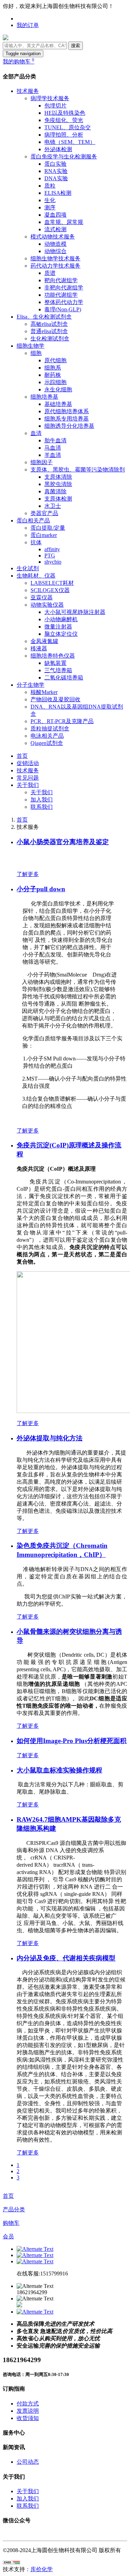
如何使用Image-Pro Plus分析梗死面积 (72, 1741)
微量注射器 (58, 627)
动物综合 (55, 251)
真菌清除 (55, 491)
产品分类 (14, 2209)
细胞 (36, 353)
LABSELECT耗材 (52, 583)
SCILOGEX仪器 (50, 590)
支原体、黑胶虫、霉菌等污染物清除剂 (78, 470)
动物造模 (55, 244)
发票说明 (28, 2411)
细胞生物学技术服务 (55, 258)
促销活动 (28, 763)
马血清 (53, 448)
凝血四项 (55, 215)
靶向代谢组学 (61, 280)
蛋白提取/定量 (48, 528)
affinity (52, 549)
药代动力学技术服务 (55, 266)
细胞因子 (42, 462)
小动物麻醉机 (61, 619)
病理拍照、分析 (64, 135)
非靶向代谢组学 (64, 288)
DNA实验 (56, 178)
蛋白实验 (55, 164)
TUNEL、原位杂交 (68, 127)
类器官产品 (44, 513)
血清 (36, 433)
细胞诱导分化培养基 (69, 426)
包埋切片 (55, 106)
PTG (50, 556)
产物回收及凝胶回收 (55, 699)
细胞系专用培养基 (67, 419)
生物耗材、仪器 (36, 576)
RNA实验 (56, 171)
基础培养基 (58, 404)
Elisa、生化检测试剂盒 (44, 317)
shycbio (53, 562)
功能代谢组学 (61, 295)
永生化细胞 (58, 389)
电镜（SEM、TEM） (70, 142)
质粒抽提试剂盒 (50, 728)
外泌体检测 (58, 149)
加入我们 (42, 800)
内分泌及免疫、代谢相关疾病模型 (66, 1958)
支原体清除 (58, 477)
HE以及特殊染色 (65, 113)
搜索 (76, 46)
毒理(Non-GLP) (63, 309)
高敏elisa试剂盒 (49, 324)
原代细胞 (55, 360)
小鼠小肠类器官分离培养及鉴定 (63, 842)
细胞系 (53, 368)
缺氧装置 (55, 663)
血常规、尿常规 (64, 222)
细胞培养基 (44, 397)
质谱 (50, 273)
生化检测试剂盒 (50, 339)
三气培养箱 (58, 670)
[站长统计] (11, 2563)
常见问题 (28, 778)
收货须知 (28, 2418)
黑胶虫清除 (58, 484)
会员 (8, 2236)
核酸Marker (44, 692)
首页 (22, 756)
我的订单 (28, 25)
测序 (50, 207)
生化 (50, 200)
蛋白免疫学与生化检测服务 (64, 157)
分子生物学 (31, 685)
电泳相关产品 (47, 736)
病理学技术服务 (50, 98)
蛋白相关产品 (33, 521)
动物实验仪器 (47, 605)
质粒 (50, 186)
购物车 (11, 2223)
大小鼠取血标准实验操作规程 (59, 1770)
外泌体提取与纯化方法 (50, 1438)
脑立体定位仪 (61, 634)
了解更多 (28, 874)
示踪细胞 (55, 382)
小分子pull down (41, 889)
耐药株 (53, 375)
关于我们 (28, 785)
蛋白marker (44, 535)
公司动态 (28, 2462)
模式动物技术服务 (53, 237)
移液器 (39, 648)
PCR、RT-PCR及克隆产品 (62, 721)
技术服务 (28, 91)
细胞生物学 (31, 346)
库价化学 (42, 2569)
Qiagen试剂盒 (47, 743)
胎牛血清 (55, 440)
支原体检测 (58, 499)
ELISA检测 (58, 193)
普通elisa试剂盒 (49, 331)
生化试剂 (28, 568)
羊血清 (53, 455)
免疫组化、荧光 (64, 120)
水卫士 (53, 506)
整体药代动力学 (64, 302)
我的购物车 (19, 62)
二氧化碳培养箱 (64, 678)
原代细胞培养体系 (67, 411)
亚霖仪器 (42, 597)
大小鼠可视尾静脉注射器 (75, 612)
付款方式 (28, 2404)
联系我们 (42, 807)
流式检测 (55, 229)
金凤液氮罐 (44, 641)
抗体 (36, 542)
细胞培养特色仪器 (53, 656)
